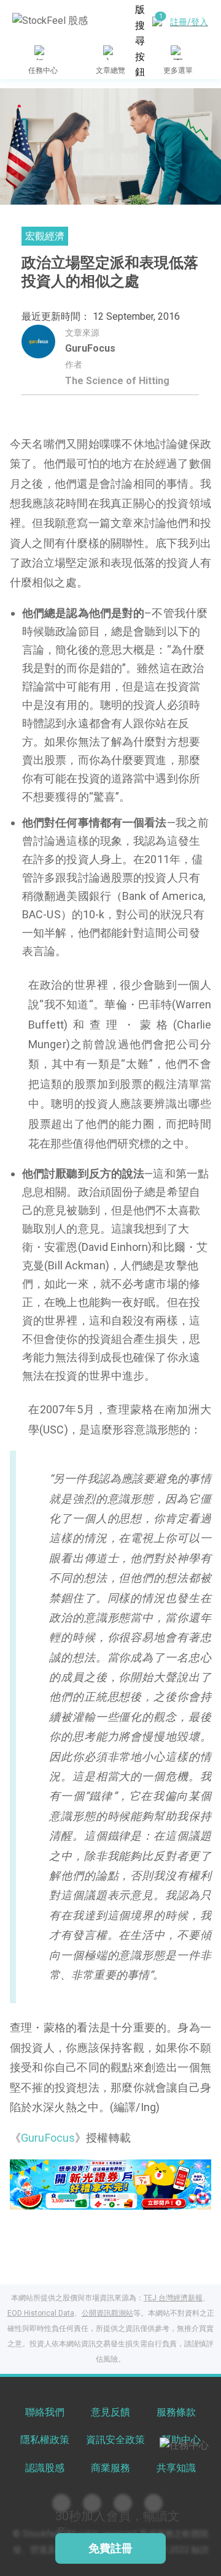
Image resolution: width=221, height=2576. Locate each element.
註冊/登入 (189, 22)
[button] (64, 2197)
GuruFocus (90, 348)
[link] (110, 2183)
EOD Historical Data (41, 2313)
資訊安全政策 (115, 2440)
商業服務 (110, 2468)
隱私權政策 (45, 2440)
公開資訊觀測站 (107, 2313)
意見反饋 (110, 2412)
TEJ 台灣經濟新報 (173, 2298)
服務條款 (176, 2412)
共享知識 (176, 2468)
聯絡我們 (45, 2412)
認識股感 (45, 2468)
